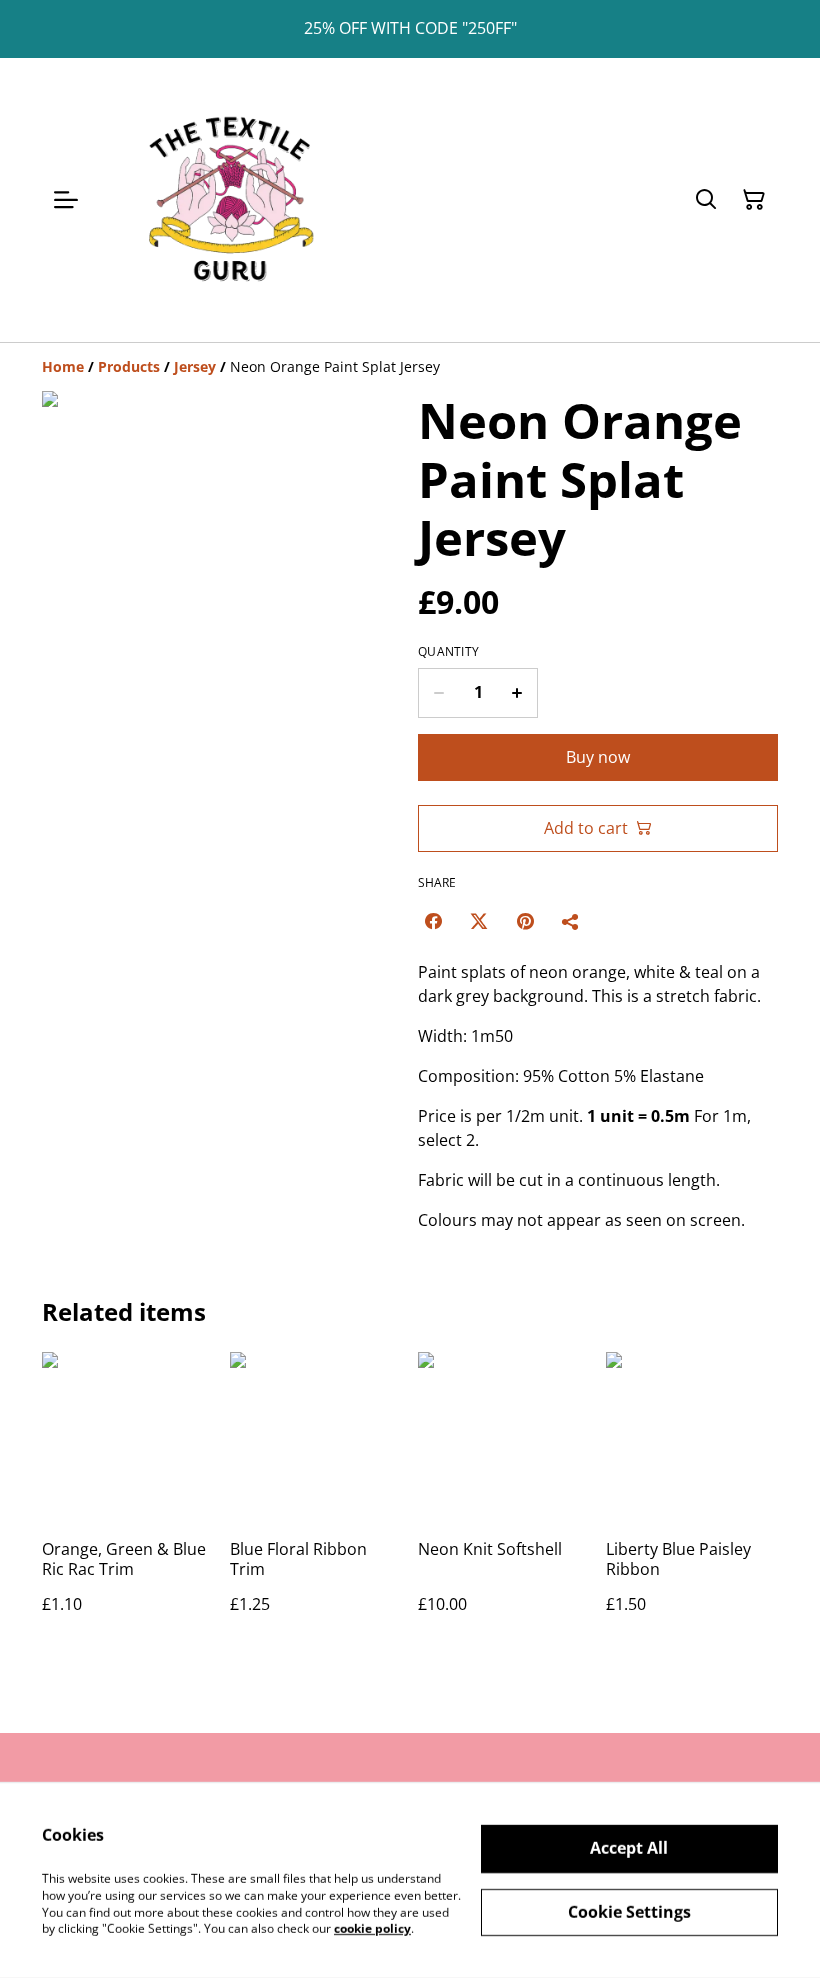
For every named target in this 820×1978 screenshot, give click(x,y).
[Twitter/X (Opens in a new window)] (479, 921)
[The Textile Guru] (230, 200)
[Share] (571, 921)
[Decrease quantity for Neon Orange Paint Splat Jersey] (438, 693)
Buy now (598, 757)
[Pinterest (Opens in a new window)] (525, 921)
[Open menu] (66, 200)
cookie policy (372, 1928)
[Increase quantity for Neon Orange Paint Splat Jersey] (517, 693)
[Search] (706, 200)
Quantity (448, 652)
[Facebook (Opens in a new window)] (433, 921)
